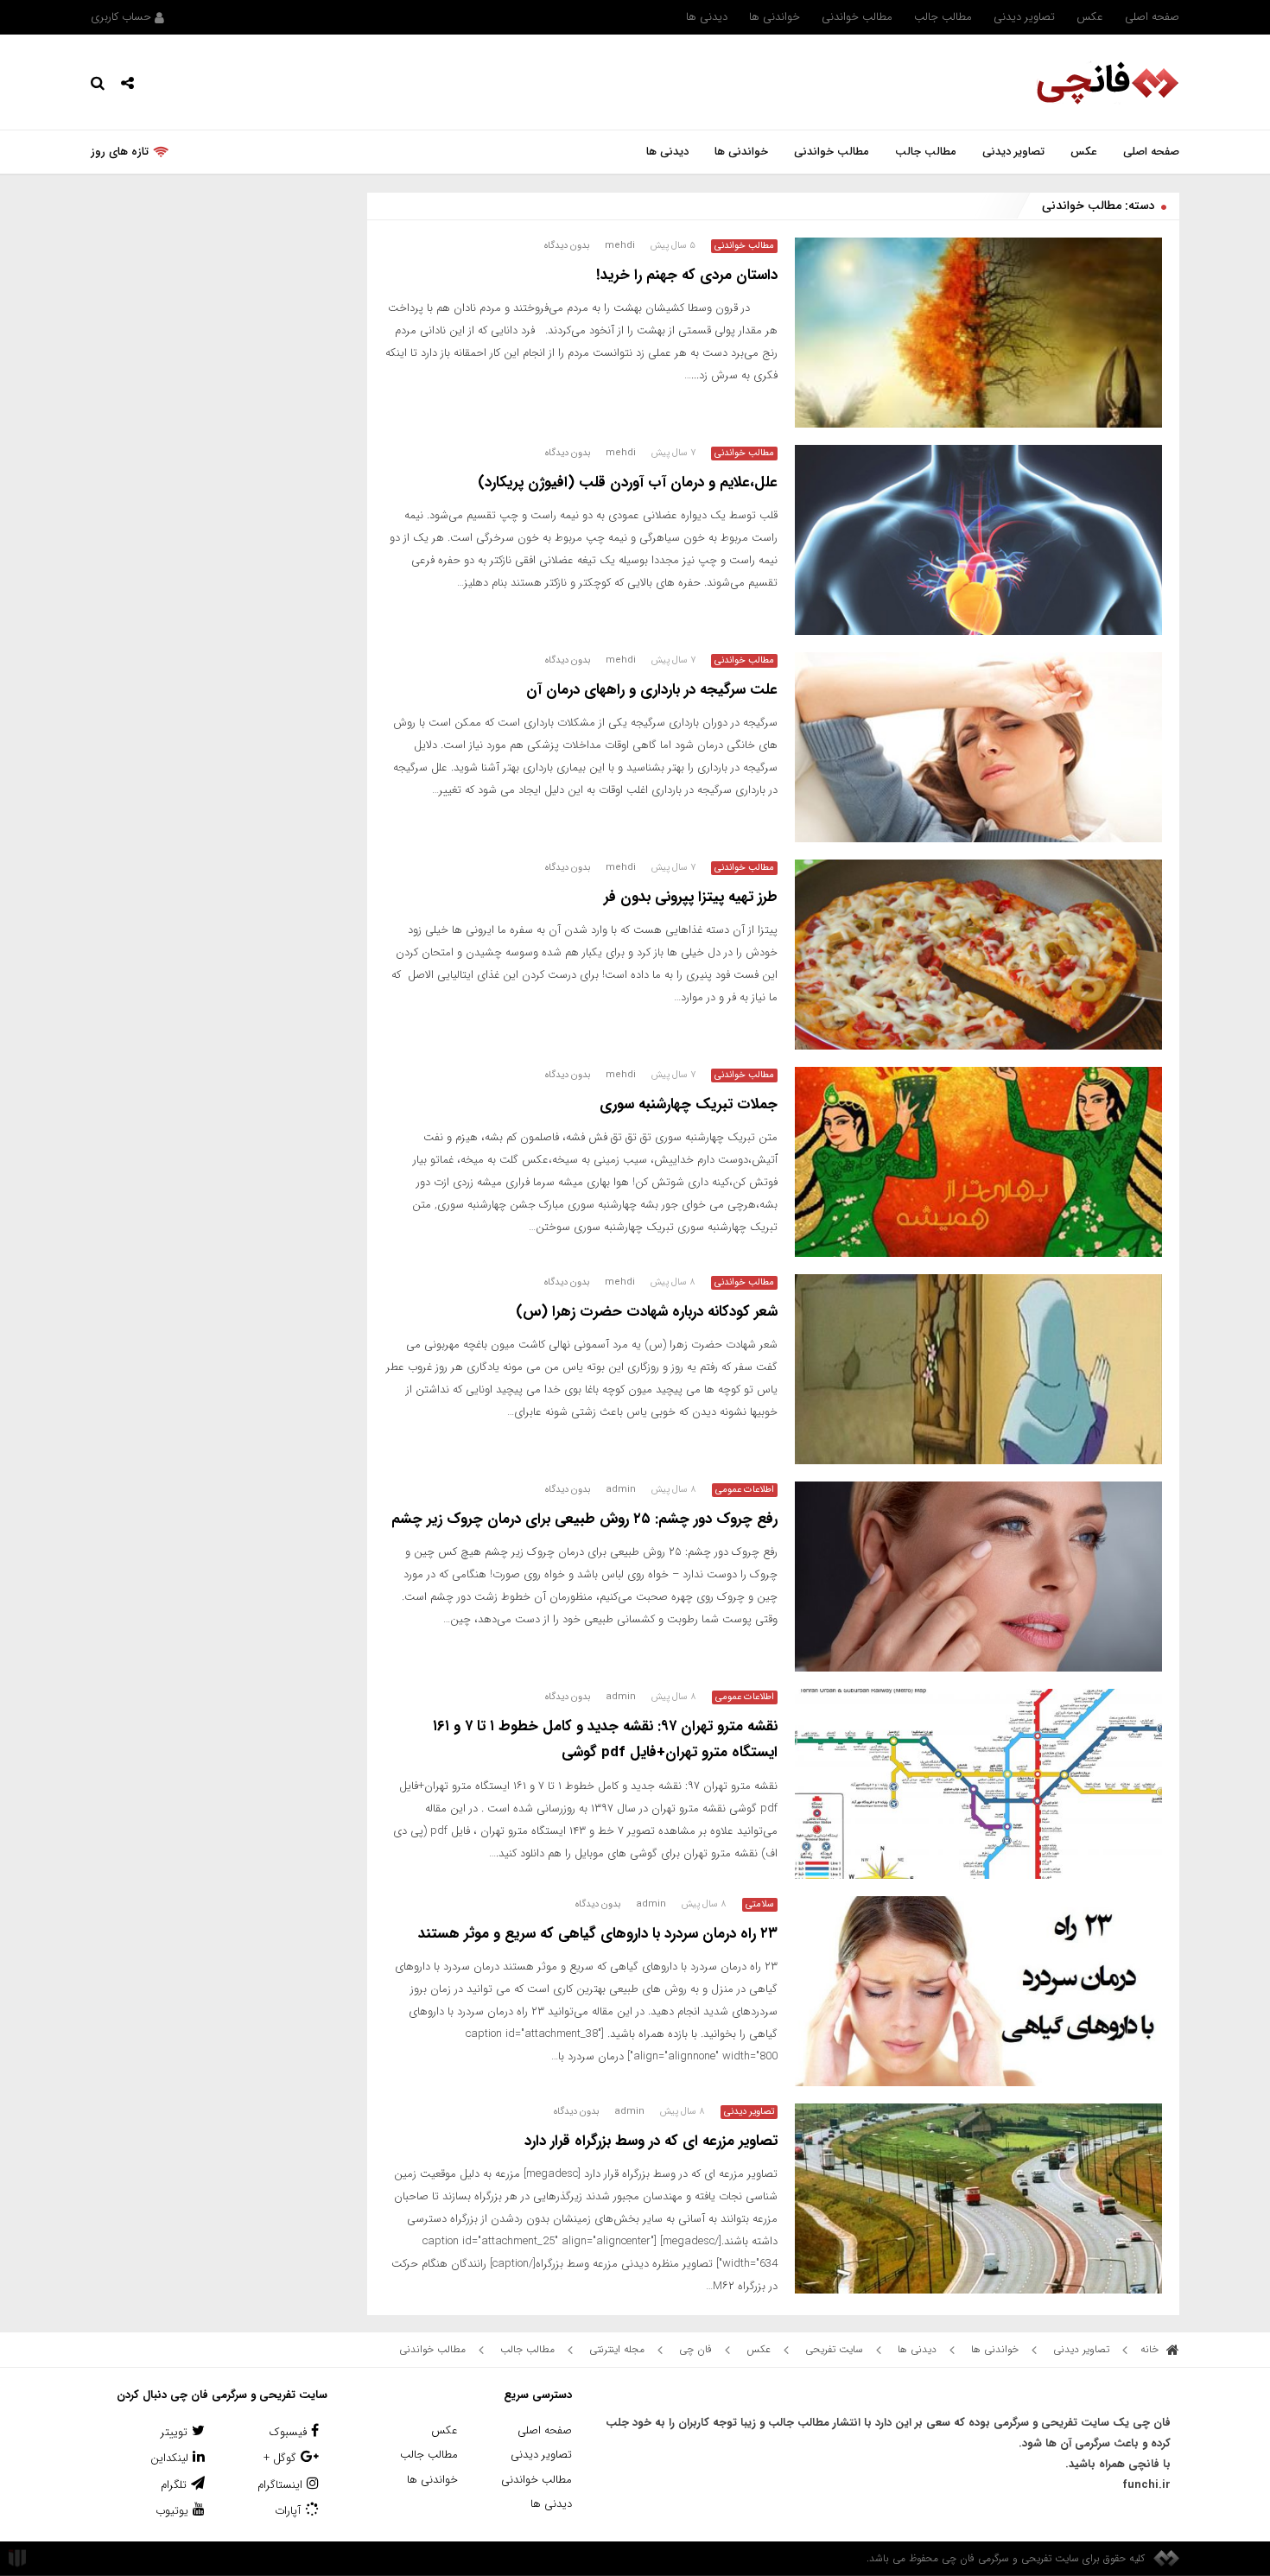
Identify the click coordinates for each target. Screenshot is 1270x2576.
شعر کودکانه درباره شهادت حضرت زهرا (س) (647, 1312)
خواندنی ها (775, 17)
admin (621, 1490)
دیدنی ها (707, 17)
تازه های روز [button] (120, 152)
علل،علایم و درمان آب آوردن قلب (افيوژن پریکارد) (628, 482)
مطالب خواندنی (857, 17)
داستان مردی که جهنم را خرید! (687, 275)
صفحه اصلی (1152, 17)
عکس (1090, 17)
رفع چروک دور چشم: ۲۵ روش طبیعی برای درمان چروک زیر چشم (584, 1519)
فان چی (695, 2349)
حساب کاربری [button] (123, 17)
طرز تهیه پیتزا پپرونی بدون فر (691, 897)
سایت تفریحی (834, 2349)
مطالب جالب (943, 17)
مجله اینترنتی (617, 2349)
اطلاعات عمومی (745, 1490)
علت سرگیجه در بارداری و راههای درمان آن (652, 690)
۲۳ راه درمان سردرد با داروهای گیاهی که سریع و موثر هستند (598, 1934)
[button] (127, 82)
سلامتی (760, 1905)
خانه (1151, 2349)
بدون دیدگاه (567, 246)
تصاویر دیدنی (1024, 17)
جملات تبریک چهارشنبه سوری (689, 1104)
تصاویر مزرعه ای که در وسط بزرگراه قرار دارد (651, 2141)
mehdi (620, 246)
